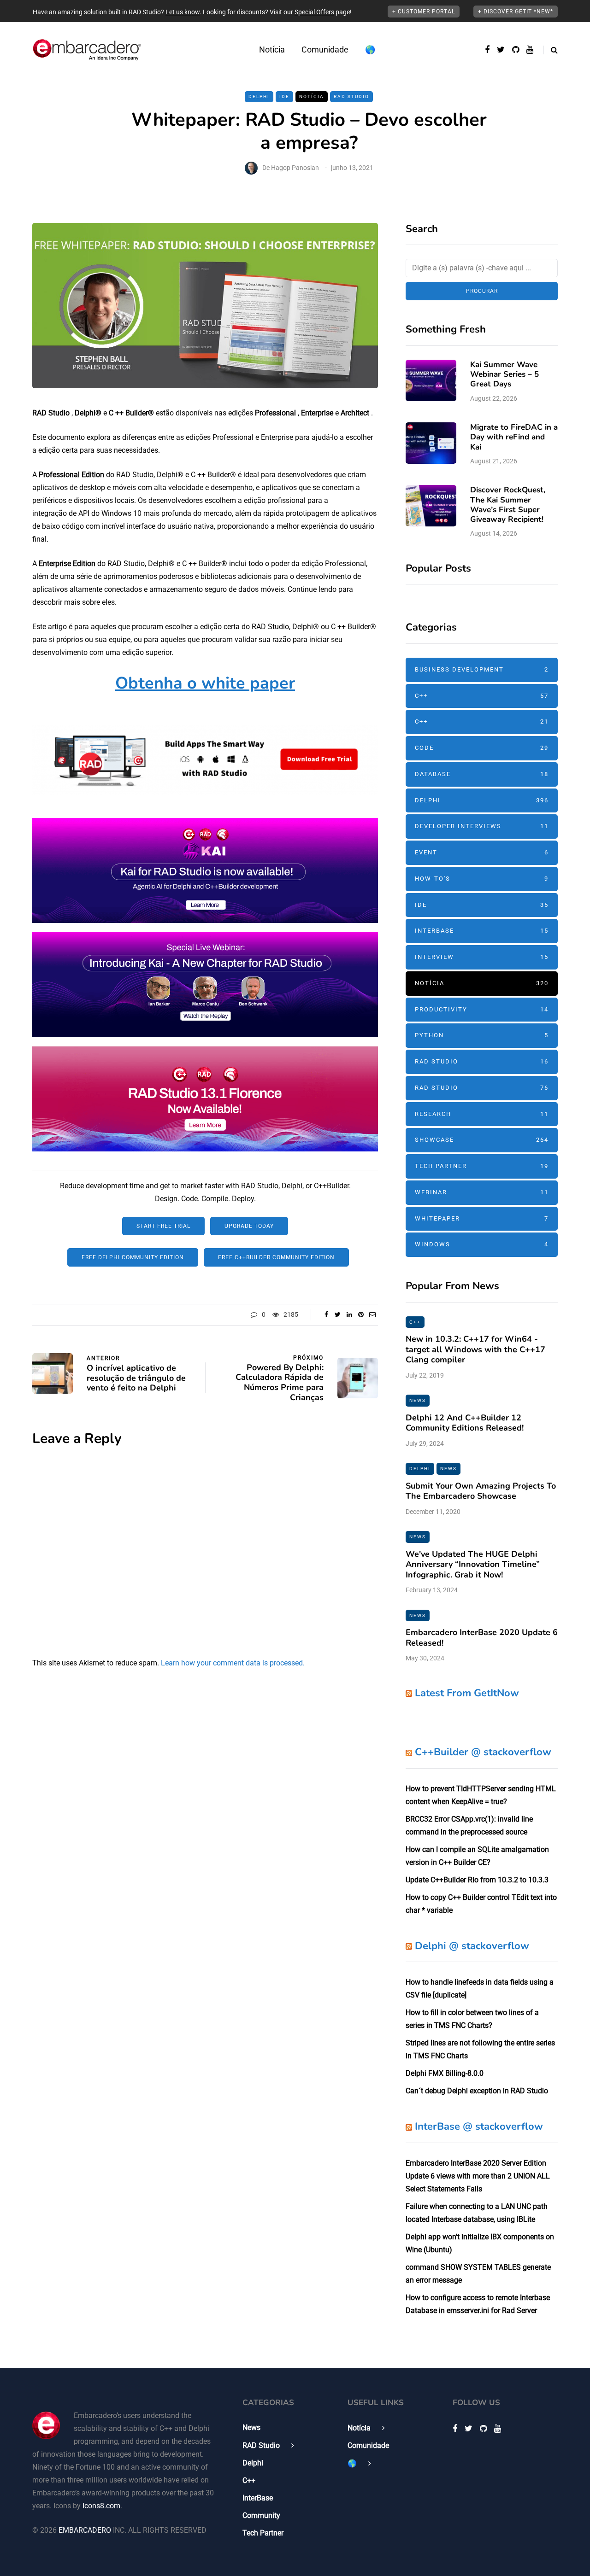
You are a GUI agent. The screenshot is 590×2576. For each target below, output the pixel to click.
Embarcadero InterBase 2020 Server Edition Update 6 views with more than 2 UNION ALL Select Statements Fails (478, 2176)
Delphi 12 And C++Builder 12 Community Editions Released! (465, 1423)
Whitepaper (482, 1218)
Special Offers (314, 12)
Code (482, 748)
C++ (482, 696)
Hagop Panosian (295, 168)
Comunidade (325, 50)
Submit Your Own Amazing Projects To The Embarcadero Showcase (481, 1491)
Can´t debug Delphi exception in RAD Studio (477, 2091)
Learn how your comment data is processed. (233, 1663)
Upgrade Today (249, 1226)
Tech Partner (482, 1166)
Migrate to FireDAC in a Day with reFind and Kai (514, 437)
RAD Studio (351, 96)
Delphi (259, 96)
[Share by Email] (372, 1314)
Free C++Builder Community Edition (276, 1257)
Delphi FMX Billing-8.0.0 (445, 2073)
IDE (284, 96)
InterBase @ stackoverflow (479, 2126)
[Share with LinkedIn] (349, 1314)
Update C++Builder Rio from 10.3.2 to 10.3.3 (477, 1880)
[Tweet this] (338, 1314)
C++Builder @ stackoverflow (483, 1752)
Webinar (482, 1192)
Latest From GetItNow (467, 1693)
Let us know (183, 12)
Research (482, 1114)
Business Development (482, 669)
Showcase (482, 1140)
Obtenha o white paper (205, 683)
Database (482, 774)
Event (482, 852)
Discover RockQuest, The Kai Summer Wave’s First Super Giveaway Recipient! (508, 505)
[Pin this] (361, 1314)
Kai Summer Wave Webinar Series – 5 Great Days (504, 374)
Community (261, 2515)
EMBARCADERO (85, 2530)
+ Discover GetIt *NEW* (516, 12)
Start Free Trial (163, 1226)
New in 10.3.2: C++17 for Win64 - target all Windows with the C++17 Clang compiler (475, 1349)
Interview (482, 957)
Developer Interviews (482, 826)
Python (482, 1035)
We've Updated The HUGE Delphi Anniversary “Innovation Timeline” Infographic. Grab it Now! (473, 1564)
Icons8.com (101, 2506)
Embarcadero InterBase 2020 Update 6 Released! (482, 1638)
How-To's (482, 879)
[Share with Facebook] (326, 1314)
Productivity (482, 1009)
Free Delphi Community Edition (133, 1257)
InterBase (482, 931)
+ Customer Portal (424, 12)
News (418, 1400)
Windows (482, 1244)
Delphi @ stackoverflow (472, 1946)
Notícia (272, 50)
